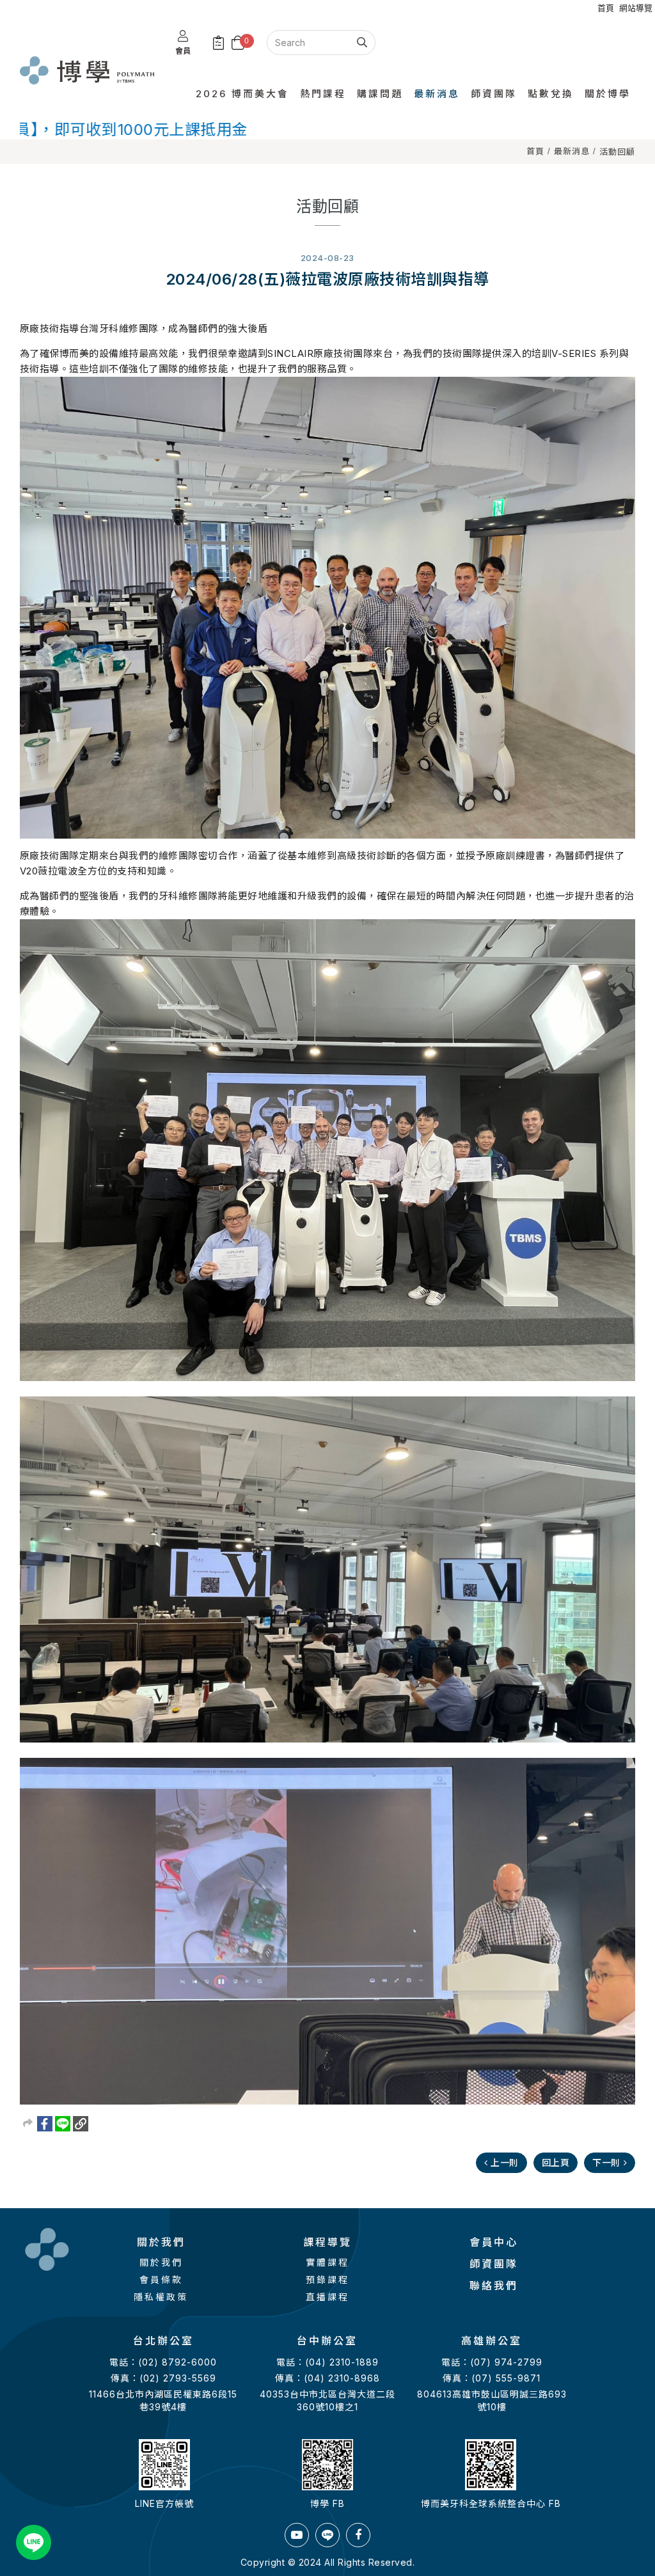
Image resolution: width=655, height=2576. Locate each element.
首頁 (535, 151)
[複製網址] (81, 2124)
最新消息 (572, 151)
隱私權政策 (161, 2297)
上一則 (505, 2162)
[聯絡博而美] (34, 2542)
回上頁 (556, 2162)
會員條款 (161, 2280)
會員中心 (494, 2242)
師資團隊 (494, 2264)
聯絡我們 (494, 2286)
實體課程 (327, 2262)
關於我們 (161, 2262)
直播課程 (327, 2297)
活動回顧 (617, 152)
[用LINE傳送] (63, 2124)
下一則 (606, 2162)
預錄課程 (327, 2280)
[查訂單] (219, 43)
